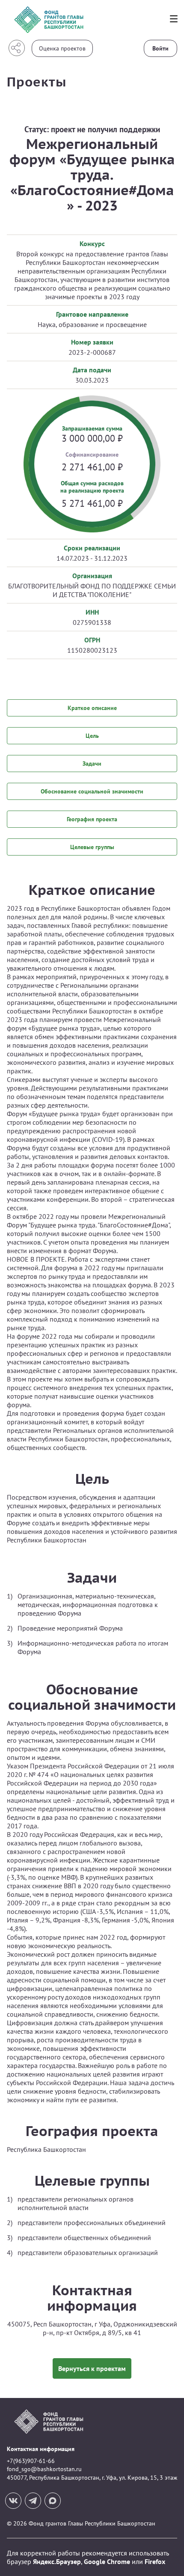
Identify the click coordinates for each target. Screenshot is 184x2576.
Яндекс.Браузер (57, 2561)
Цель (92, 736)
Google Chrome (107, 2561)
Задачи (92, 764)
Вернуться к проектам (92, 2368)
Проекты (37, 82)
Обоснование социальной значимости (92, 791)
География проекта (92, 819)
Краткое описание (92, 708)
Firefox (155, 2561)
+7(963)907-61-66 (31, 2461)
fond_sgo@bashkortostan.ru (44, 2469)
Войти (160, 48)
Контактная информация (41, 2449)
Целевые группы (92, 847)
